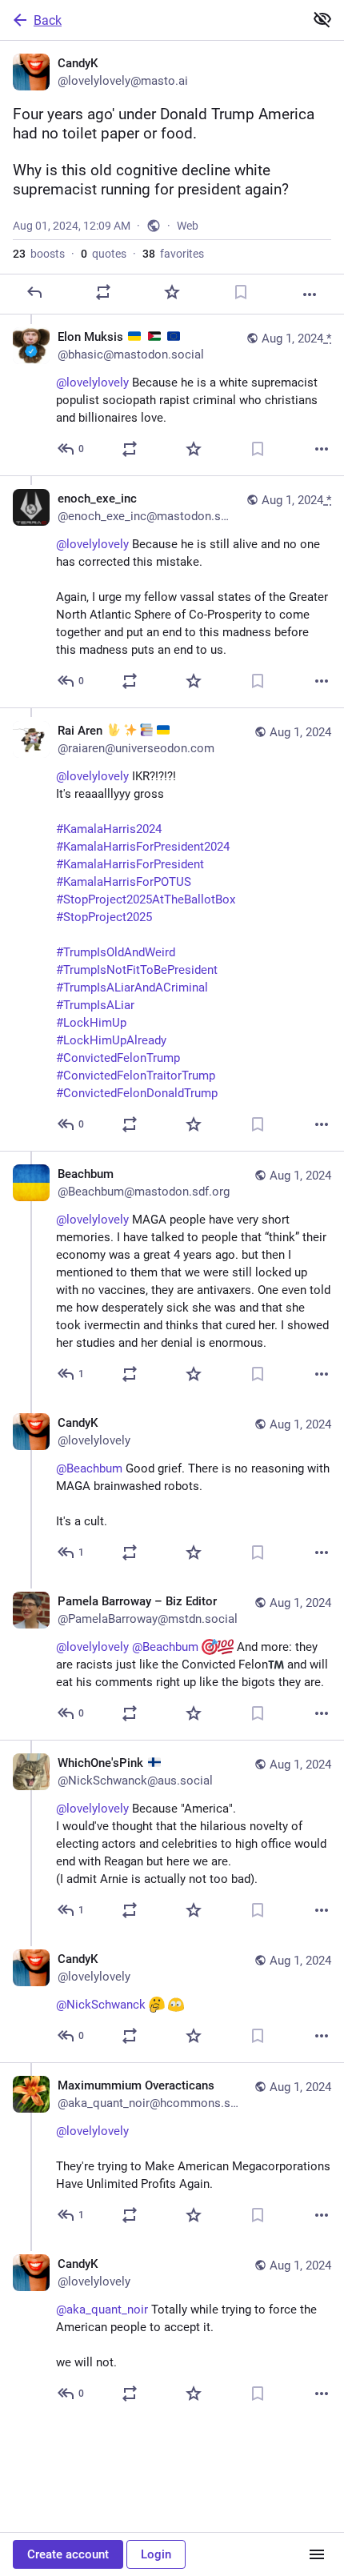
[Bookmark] (241, 292)
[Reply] (34, 292)
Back (48, 20)
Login (156, 2554)
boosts (39, 254)
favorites (173, 254)
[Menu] (317, 2554)
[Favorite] (172, 292)
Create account (68, 2554)
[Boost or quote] (103, 292)
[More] (310, 294)
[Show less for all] (322, 19)
